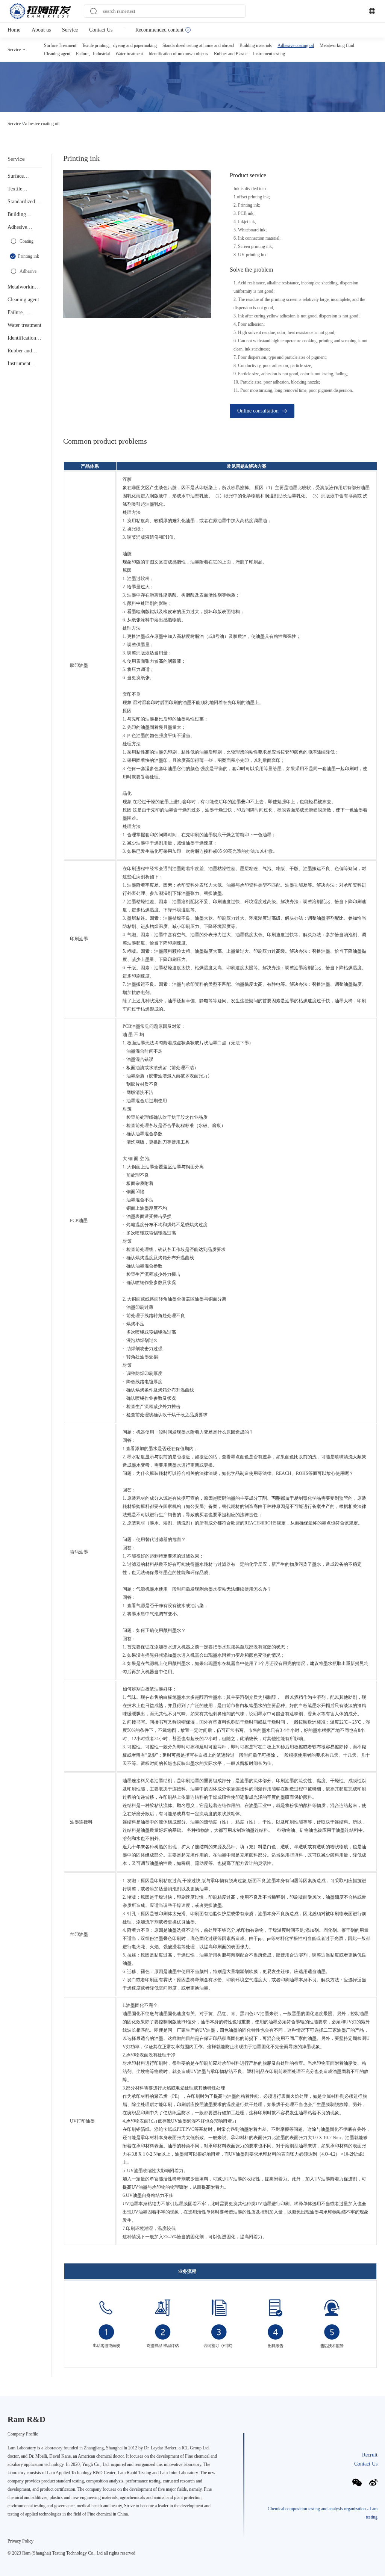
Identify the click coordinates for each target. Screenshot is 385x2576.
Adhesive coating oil (296, 45)
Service (70, 30)
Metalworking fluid (337, 45)
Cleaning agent (57, 54)
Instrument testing (269, 54)
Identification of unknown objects (178, 54)
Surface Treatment (60, 45)
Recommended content (159, 30)
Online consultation (258, 411)
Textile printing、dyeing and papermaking (119, 45)
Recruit (370, 2455)
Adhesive (28, 271)
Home (14, 30)
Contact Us (101, 30)
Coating (27, 241)
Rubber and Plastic (231, 54)
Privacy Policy (20, 2541)
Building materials (256, 45)
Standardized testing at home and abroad (198, 45)
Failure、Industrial (93, 54)
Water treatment (129, 54)
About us (41, 30)
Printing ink (29, 256)
